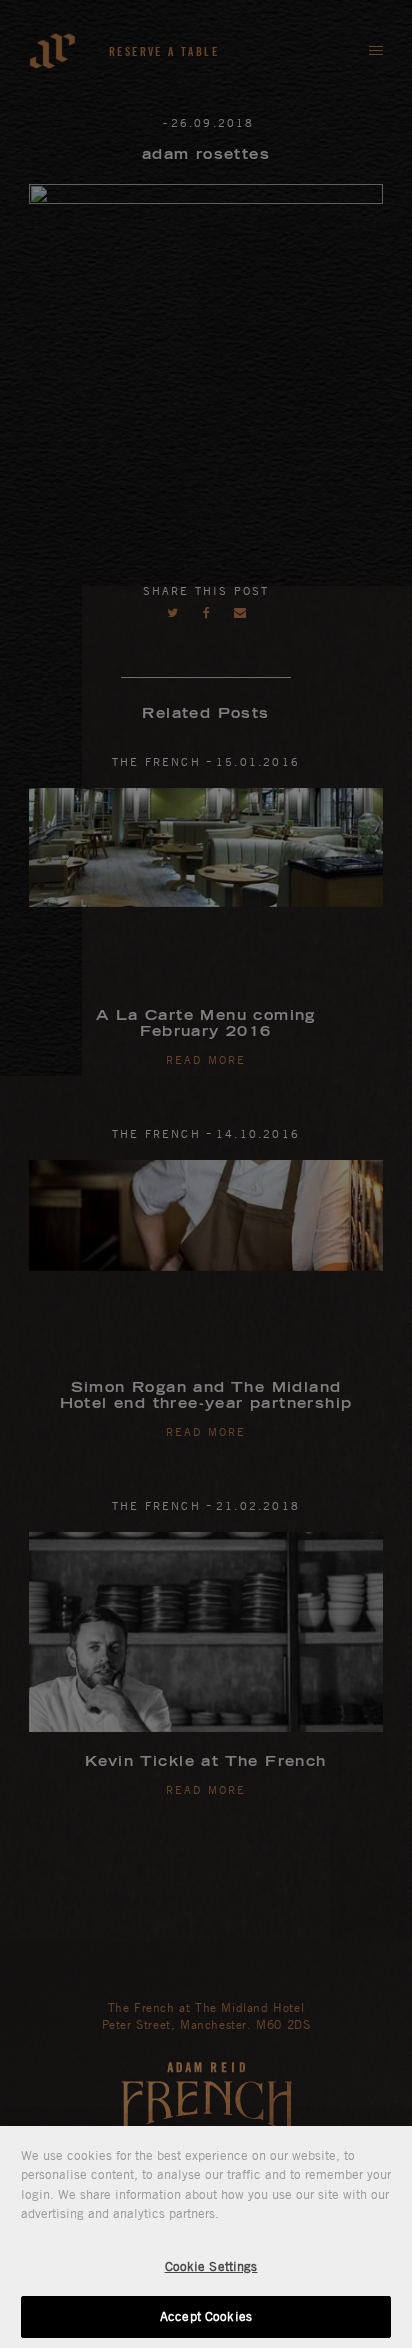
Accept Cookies (206, 2316)
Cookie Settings (211, 2266)
